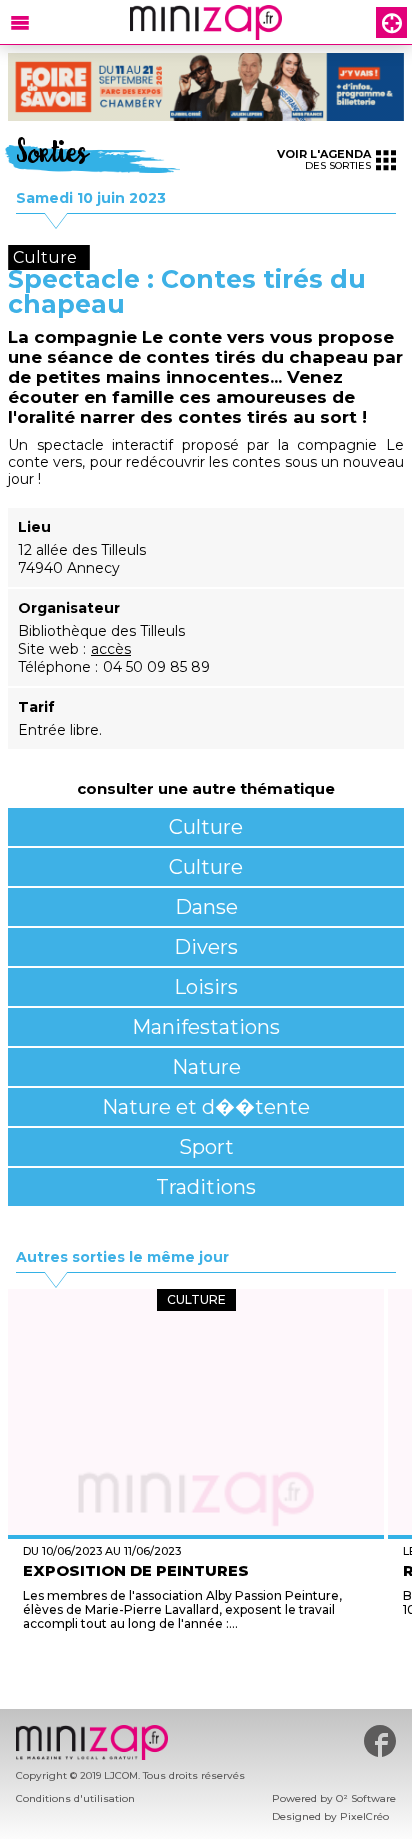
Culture (206, 827)
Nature (206, 1067)
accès (111, 649)
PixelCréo (364, 1816)
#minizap (380, 1741)
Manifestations (206, 1027)
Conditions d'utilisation (75, 1798)
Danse (206, 907)
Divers (206, 947)
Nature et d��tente (206, 1107)
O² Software (366, 1798)
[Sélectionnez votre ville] (391, 22)
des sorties (324, 159)
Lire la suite (196, 1660)
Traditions (206, 1187)
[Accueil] (206, 22)
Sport (206, 1147)
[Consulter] (206, 87)
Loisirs (206, 987)
